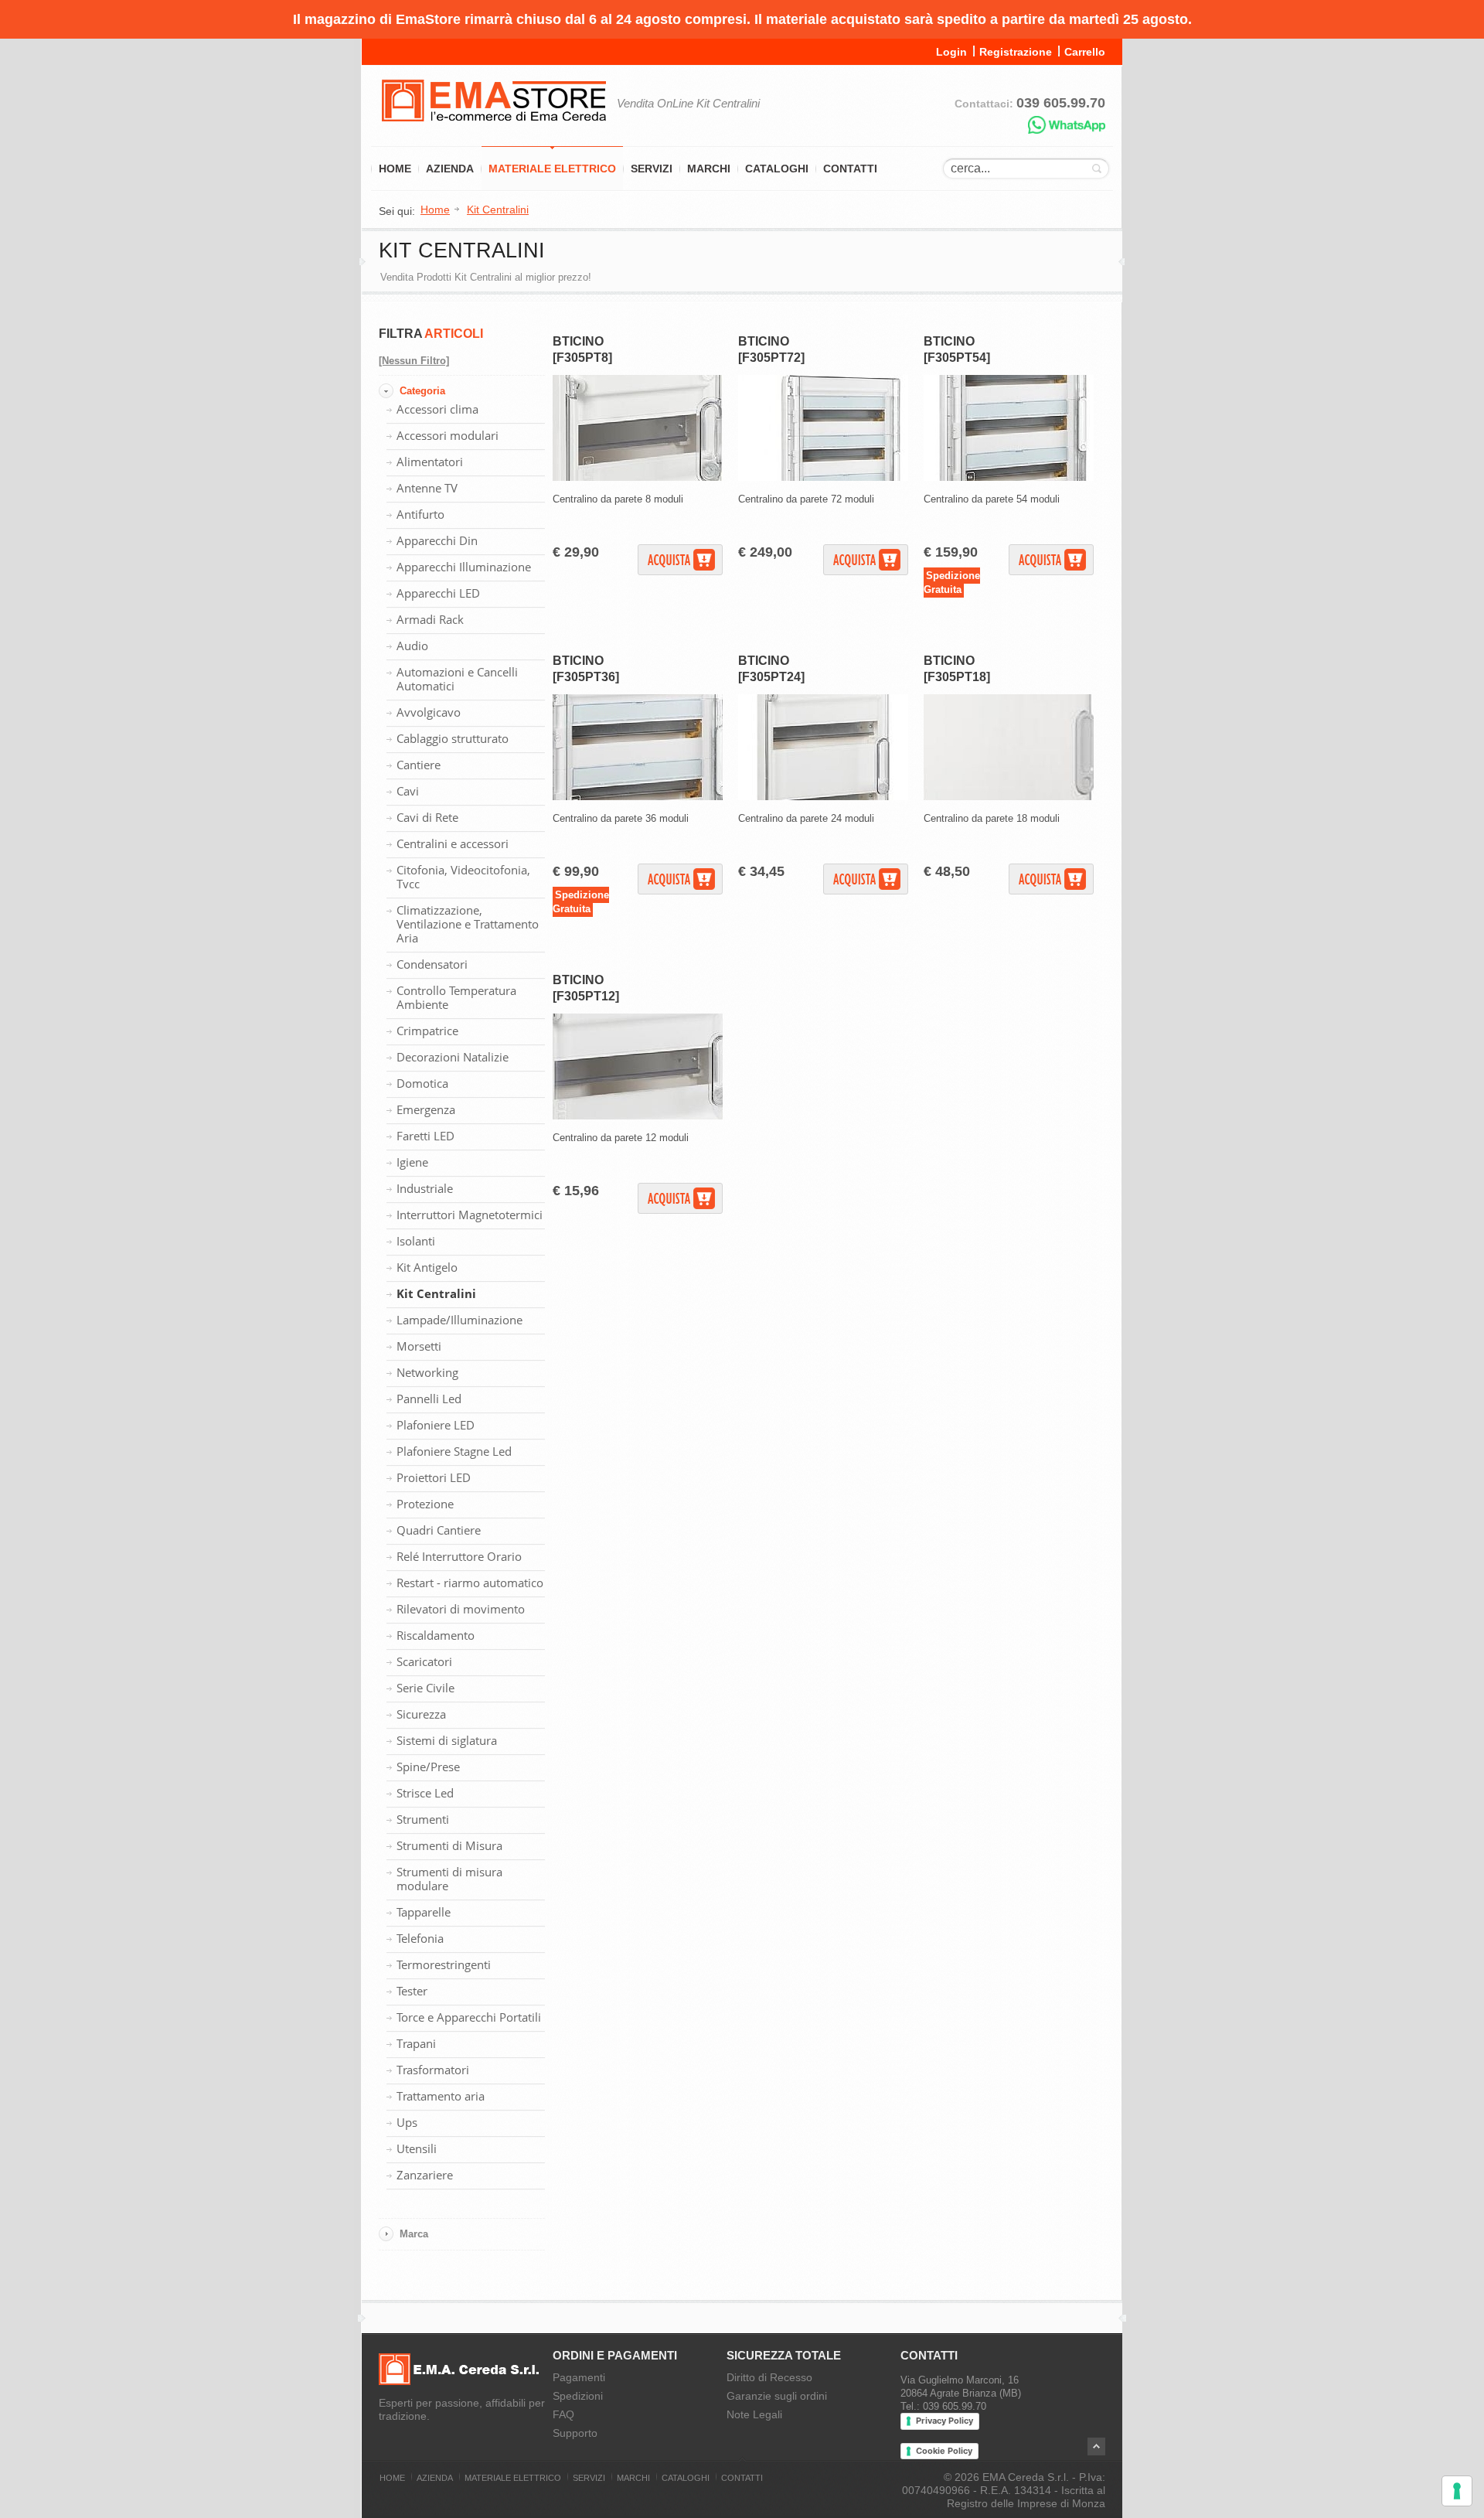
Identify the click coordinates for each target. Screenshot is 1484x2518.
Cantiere (419, 765)
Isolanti (416, 1241)
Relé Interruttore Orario (459, 1556)
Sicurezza (421, 1714)
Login (951, 52)
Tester (412, 1991)
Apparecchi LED (438, 593)
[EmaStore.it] (494, 131)
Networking (427, 1372)
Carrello (1085, 52)
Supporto (575, 2433)
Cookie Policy (944, 2451)
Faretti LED (425, 1136)
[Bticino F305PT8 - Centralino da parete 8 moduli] (638, 477)
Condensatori (432, 964)
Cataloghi (777, 169)
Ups (407, 2122)
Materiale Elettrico (552, 169)
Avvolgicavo (429, 712)
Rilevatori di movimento (461, 1609)
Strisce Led (425, 1793)
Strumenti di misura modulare (449, 1879)
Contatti (850, 169)
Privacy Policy (945, 2421)
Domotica (422, 1083)
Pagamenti (579, 2377)
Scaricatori (424, 1661)
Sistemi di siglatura (447, 1740)
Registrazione (1016, 52)
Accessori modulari (448, 435)
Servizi (652, 169)
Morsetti (419, 1346)
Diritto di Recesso (769, 2377)
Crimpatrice (427, 1031)
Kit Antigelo (427, 1267)
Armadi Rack (430, 619)
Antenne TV (427, 488)
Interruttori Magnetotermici (470, 1215)
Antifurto (420, 514)
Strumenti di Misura (449, 1845)
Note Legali (754, 2414)
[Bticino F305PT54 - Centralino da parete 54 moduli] (1009, 477)
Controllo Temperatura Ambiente (456, 997)
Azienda (450, 169)
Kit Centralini (436, 1293)
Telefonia (420, 1938)
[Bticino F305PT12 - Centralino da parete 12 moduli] (638, 1116)
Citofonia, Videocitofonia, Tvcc (463, 877)
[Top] (1096, 2446)
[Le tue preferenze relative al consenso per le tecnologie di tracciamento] (1457, 2491)
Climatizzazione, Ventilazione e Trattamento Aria (468, 924)
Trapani (416, 2043)
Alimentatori (430, 462)
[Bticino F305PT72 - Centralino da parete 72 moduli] (823, 477)
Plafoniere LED (436, 1425)
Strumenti (423, 1819)
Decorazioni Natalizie (453, 1057)
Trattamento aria (441, 2096)
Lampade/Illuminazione (459, 1320)
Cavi (408, 791)
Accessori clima (437, 409)
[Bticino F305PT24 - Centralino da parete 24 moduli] (823, 797)
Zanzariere (425, 2175)
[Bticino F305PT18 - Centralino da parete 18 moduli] (1009, 797)
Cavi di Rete (427, 817)
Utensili (417, 2148)
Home (395, 169)
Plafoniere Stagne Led (454, 1451)
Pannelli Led (429, 1399)
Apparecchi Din (437, 540)
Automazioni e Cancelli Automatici (457, 679)
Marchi (709, 169)
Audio (412, 646)
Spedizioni (578, 2396)
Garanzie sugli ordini (777, 2396)
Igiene (412, 1162)
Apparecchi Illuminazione (464, 567)
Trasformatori (433, 2070)
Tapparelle (424, 1912)
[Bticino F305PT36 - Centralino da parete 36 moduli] (638, 797)
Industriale (425, 1188)
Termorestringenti (444, 1964)
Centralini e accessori (453, 843)
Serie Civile (425, 1688)
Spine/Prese (428, 1767)
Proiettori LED (434, 1477)
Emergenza (426, 1109)
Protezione (425, 1504)
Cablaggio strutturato (453, 738)
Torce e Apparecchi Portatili (469, 2017)
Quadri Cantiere (439, 1530)
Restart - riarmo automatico (470, 1583)
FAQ (563, 2414)
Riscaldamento (436, 1635)
